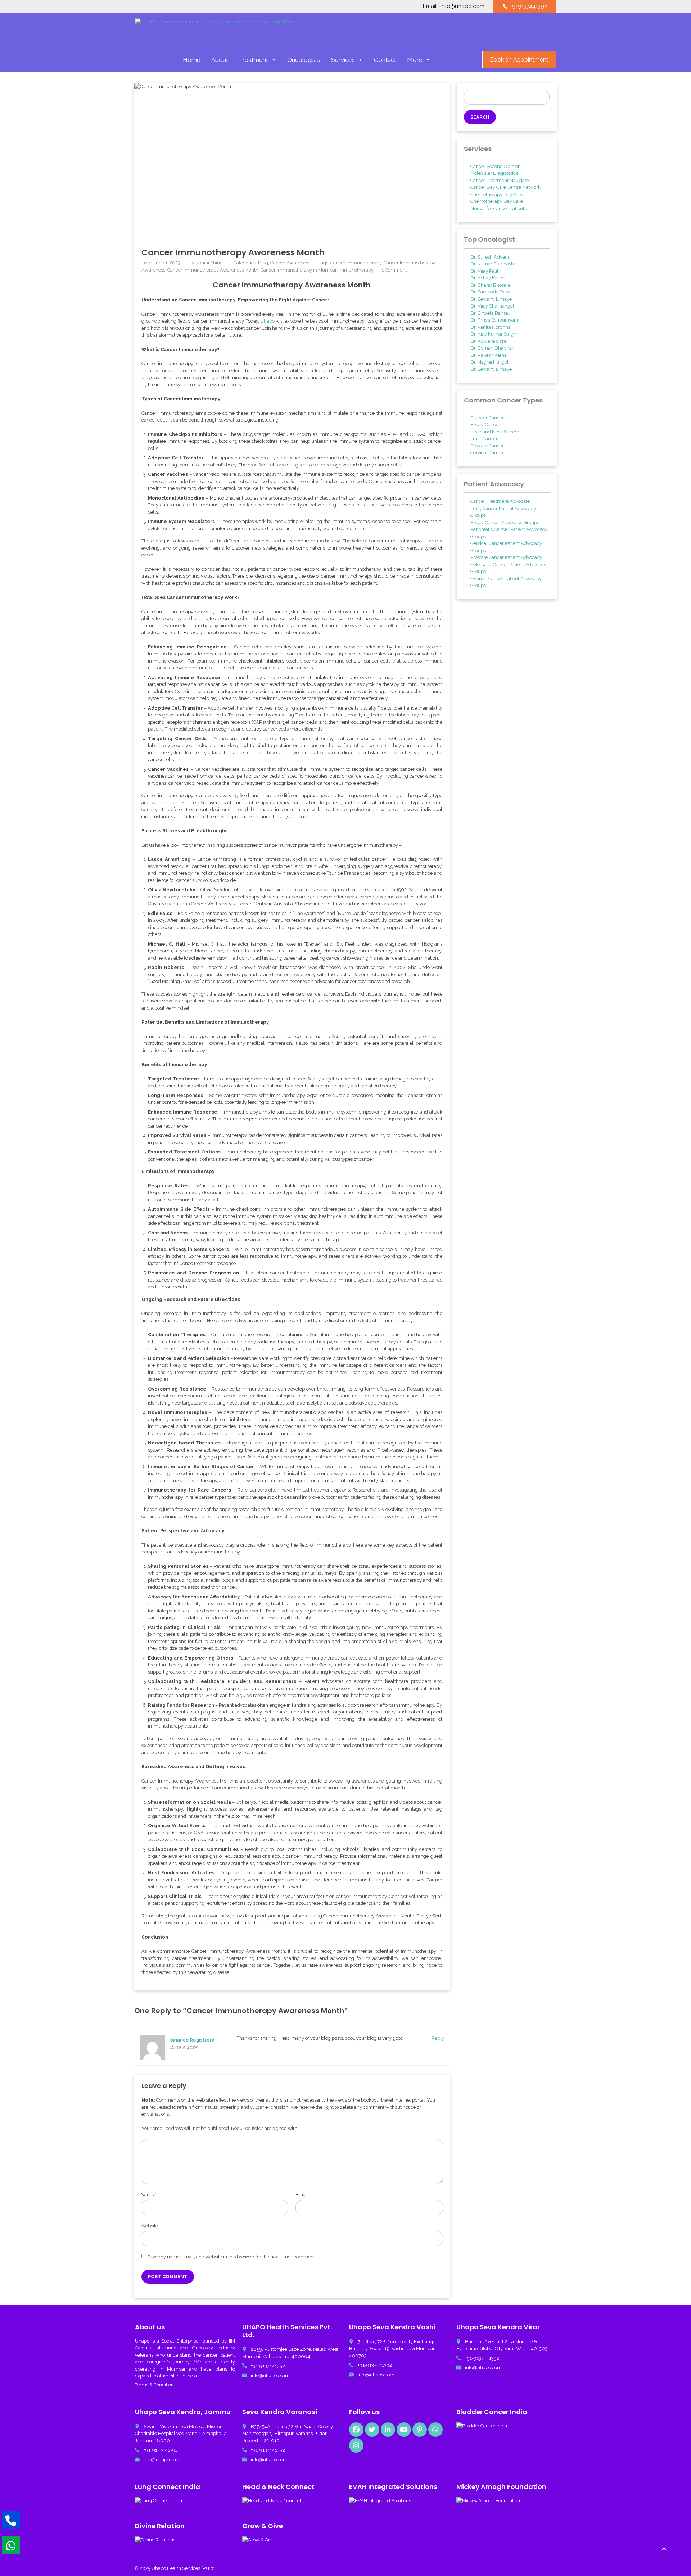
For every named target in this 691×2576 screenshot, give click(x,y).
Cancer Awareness (290, 263)
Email (303, 2195)
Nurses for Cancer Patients (498, 208)
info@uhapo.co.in (269, 2375)
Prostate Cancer (487, 446)
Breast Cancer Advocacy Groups (505, 522)
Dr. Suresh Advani (490, 257)
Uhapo (267, 321)
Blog (263, 263)
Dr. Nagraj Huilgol (489, 362)
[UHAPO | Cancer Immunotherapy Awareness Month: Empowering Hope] (214, 31)
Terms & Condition (154, 2385)
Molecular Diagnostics (494, 173)
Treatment (254, 60)
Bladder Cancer (487, 418)
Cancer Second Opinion (496, 166)
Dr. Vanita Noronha (491, 327)
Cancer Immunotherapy (356, 263)
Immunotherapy (356, 270)
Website (149, 2226)
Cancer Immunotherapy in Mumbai (298, 270)
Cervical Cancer (487, 453)
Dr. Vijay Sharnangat (492, 306)
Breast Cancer (485, 425)
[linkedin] (388, 2430)
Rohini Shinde (210, 263)
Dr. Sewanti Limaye (491, 299)
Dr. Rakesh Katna (489, 355)
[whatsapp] (435, 2430)
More (415, 60)
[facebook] (356, 2430)
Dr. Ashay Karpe (487, 278)
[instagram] (356, 2445)
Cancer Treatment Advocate (500, 501)
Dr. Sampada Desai (491, 292)
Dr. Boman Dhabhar (492, 348)
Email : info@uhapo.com (454, 6)
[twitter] (372, 2430)
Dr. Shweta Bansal (490, 313)
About (220, 60)
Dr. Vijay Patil (484, 271)
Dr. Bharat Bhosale (490, 285)
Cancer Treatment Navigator (500, 180)
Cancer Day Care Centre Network (505, 187)
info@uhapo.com (376, 2375)
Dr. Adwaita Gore (488, 341)
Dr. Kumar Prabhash (492, 264)
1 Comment (394, 270)
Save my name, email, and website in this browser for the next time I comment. (232, 2257)
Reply (438, 2038)
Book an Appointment (519, 60)
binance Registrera (192, 2040)
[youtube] (404, 2430)
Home (192, 60)
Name (149, 2195)
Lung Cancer (484, 439)
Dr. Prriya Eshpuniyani (494, 320)
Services (343, 60)
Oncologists (304, 60)
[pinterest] (420, 2430)
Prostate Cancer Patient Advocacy (506, 557)
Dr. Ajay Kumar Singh (493, 334)
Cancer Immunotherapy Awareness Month (213, 270)
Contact (385, 60)
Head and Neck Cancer (495, 432)
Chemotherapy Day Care (497, 194)
